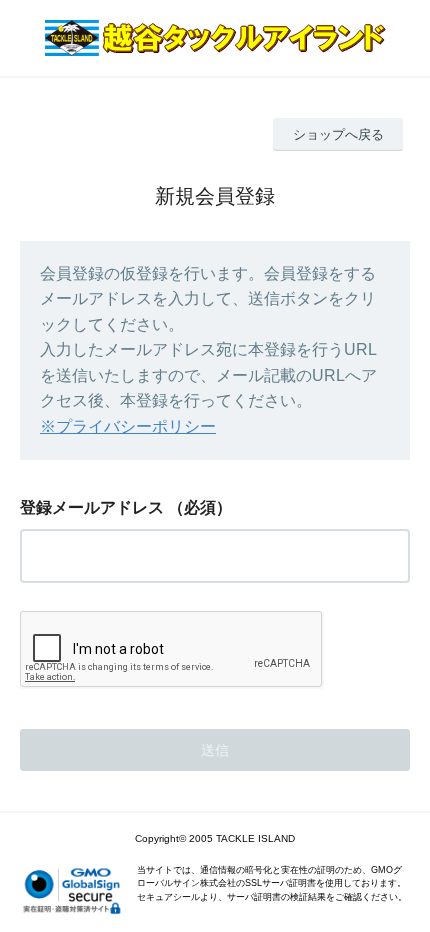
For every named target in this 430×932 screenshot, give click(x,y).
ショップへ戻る (338, 134)
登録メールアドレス (92, 507)
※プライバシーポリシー (128, 426)
